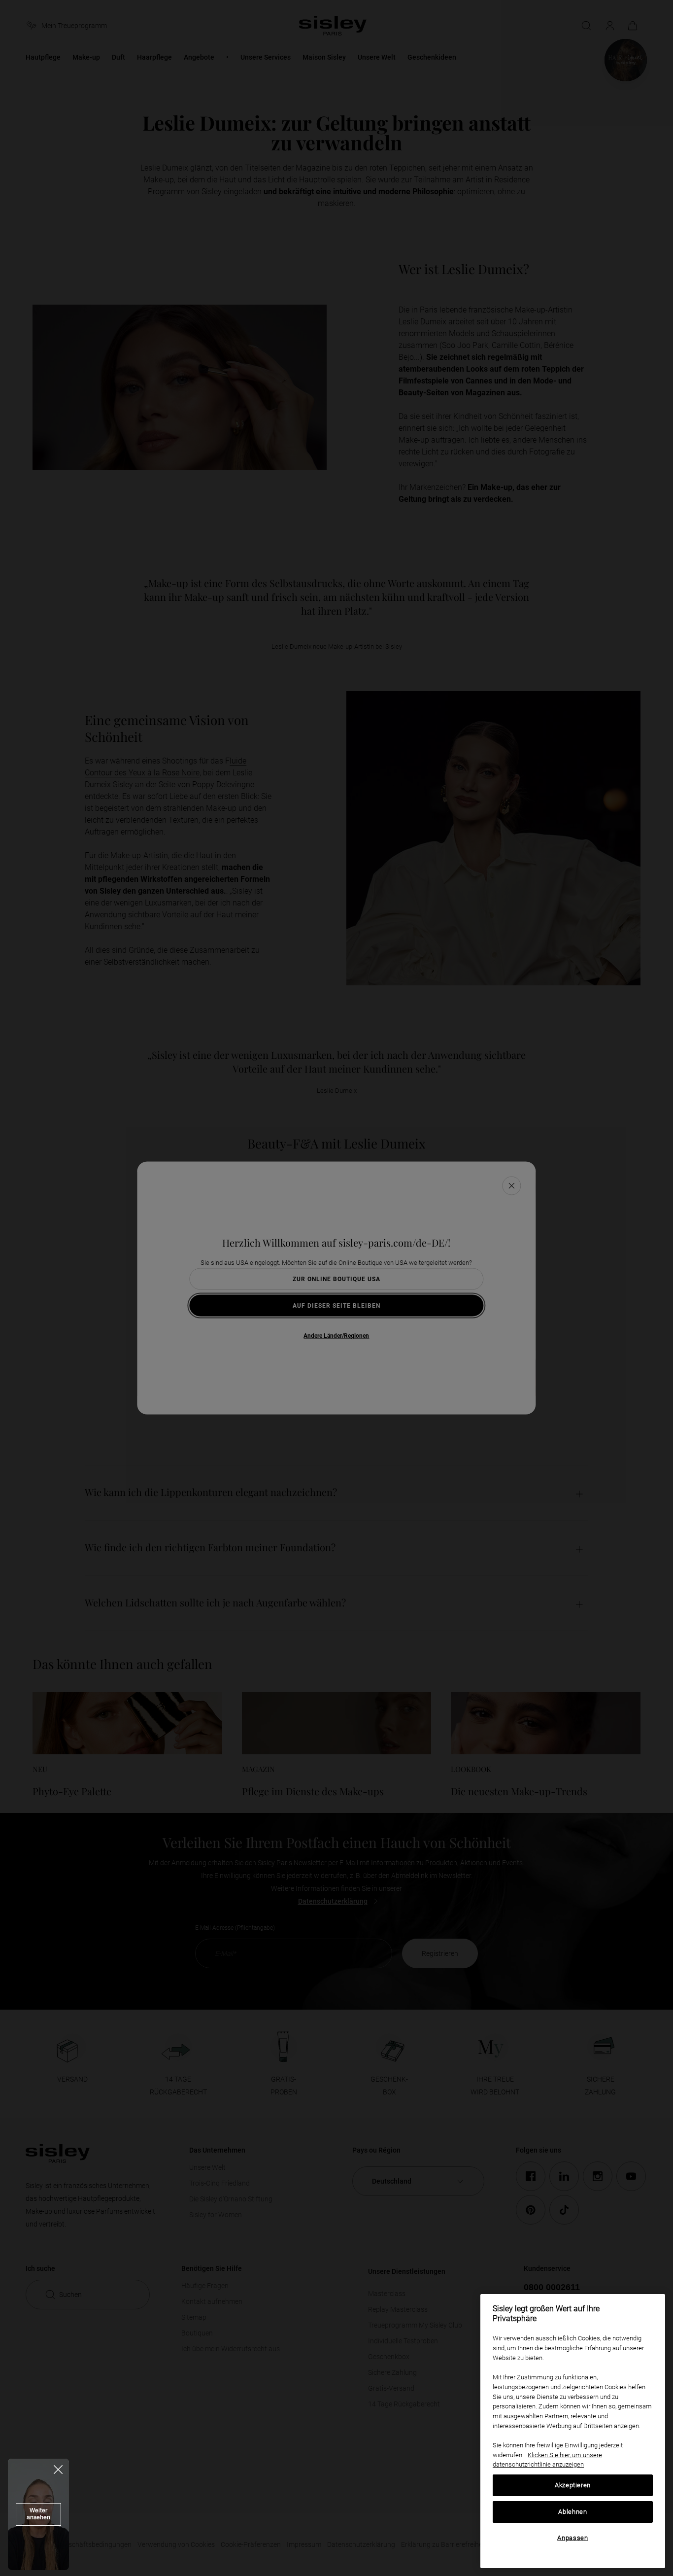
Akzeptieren (573, 2485)
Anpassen (572, 2538)
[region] (573, 2431)
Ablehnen (572, 2512)
